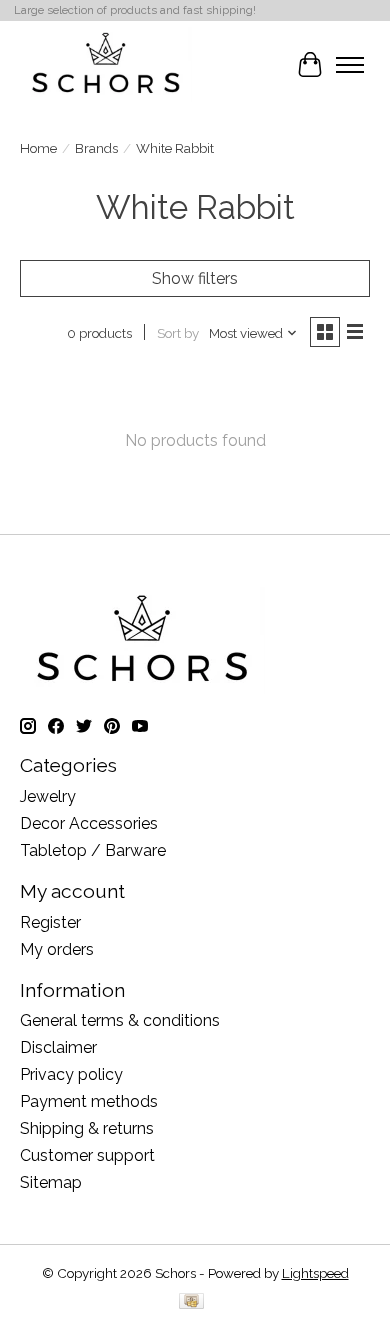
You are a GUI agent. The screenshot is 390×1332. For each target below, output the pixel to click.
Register (50, 922)
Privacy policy (71, 1074)
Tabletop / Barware (93, 850)
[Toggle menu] (350, 65)
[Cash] (191, 1302)
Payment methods (89, 1101)
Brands (96, 148)
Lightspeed (315, 1273)
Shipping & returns (87, 1128)
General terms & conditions (120, 1020)
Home (38, 148)
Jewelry (48, 796)
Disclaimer (58, 1047)
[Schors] (106, 64)
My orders (57, 949)
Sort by (178, 333)
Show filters (195, 278)
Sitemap (51, 1182)
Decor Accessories (89, 823)
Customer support (87, 1155)
